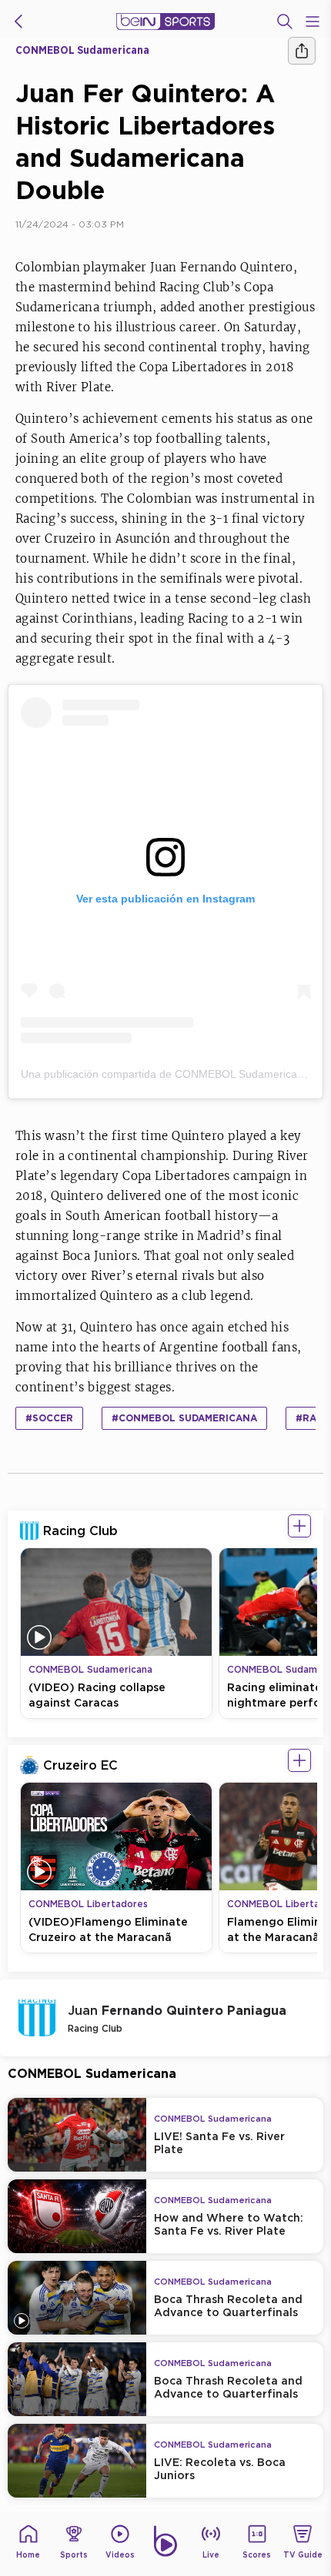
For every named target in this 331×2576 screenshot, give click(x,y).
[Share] (302, 51)
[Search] (285, 22)
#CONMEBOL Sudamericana (184, 1418)
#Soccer (49, 1418)
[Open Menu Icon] (313, 22)
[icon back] (18, 22)
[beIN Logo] (165, 22)
